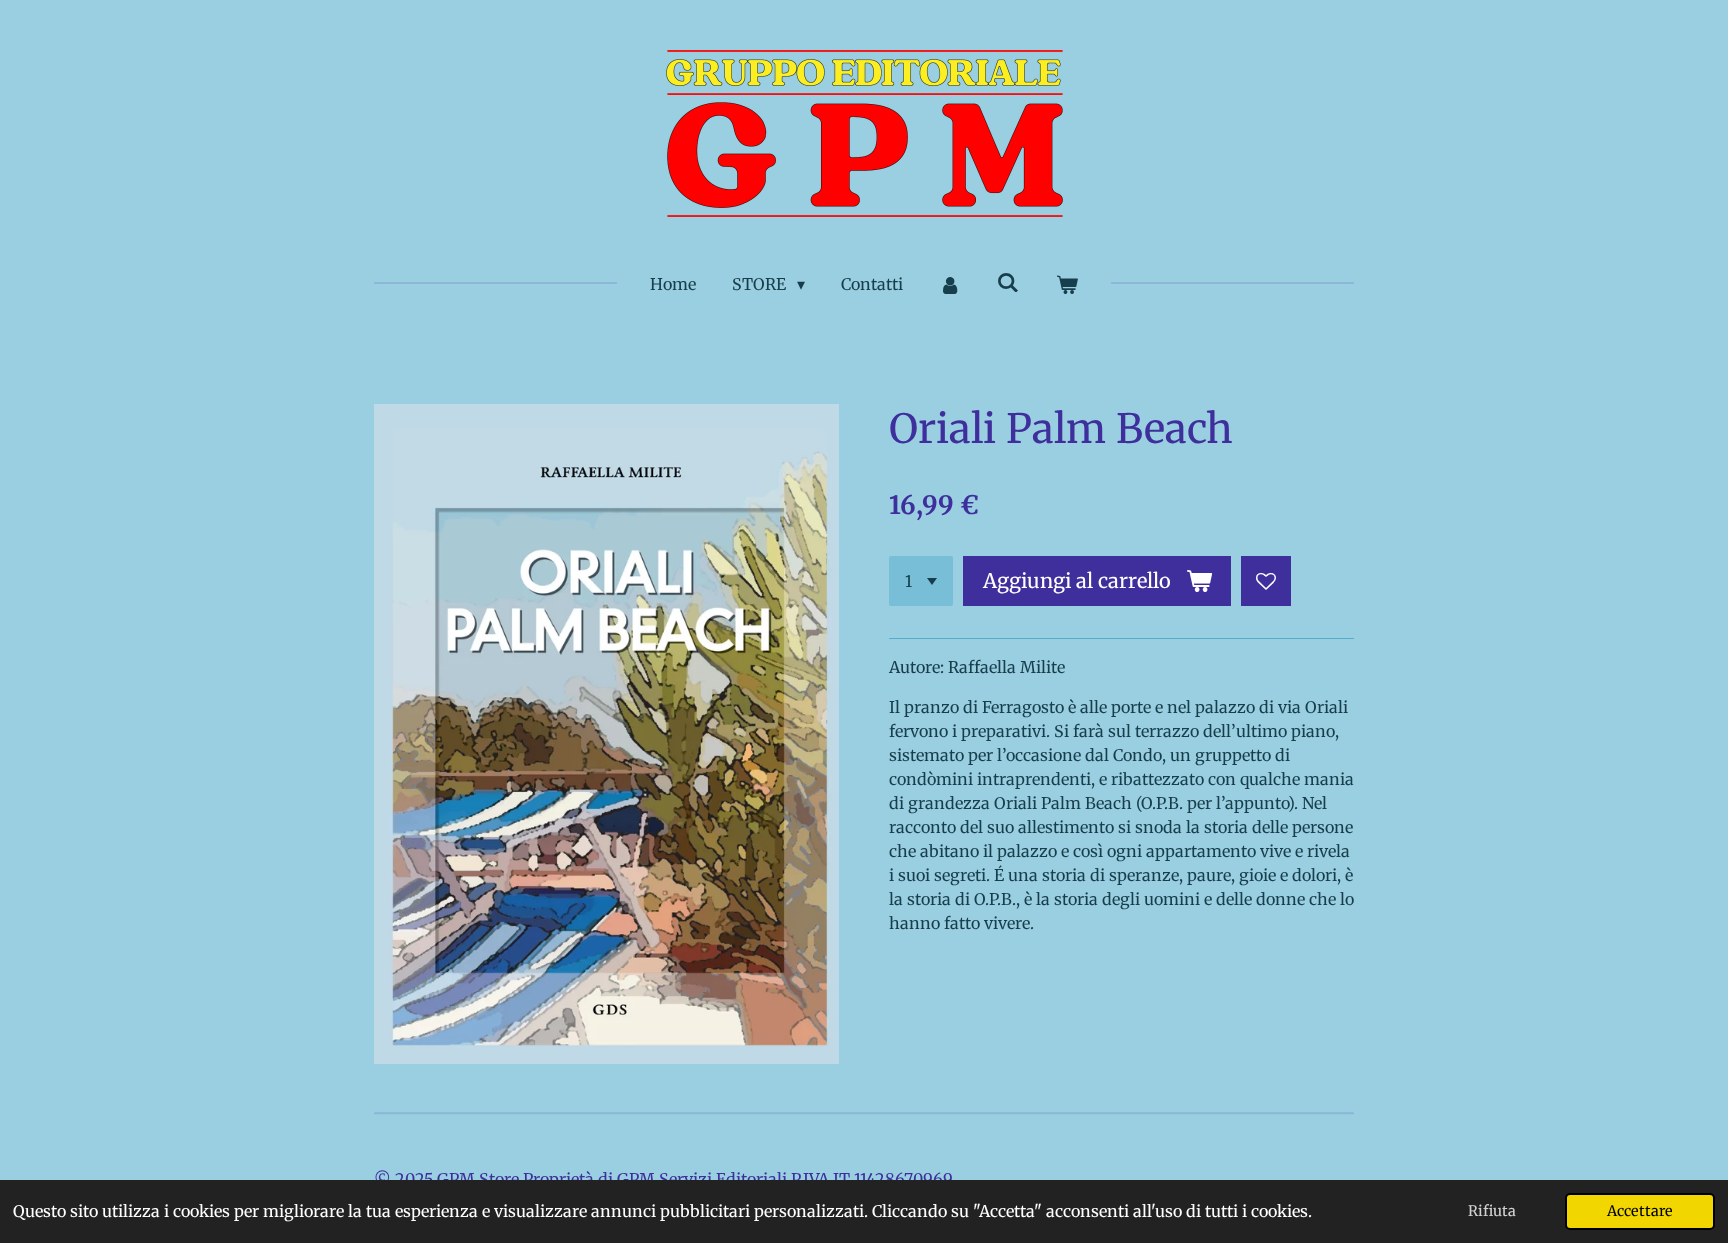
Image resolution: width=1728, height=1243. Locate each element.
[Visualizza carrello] (1066, 284)
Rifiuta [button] (1492, 1211)
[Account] (950, 284)
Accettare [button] (1640, 1211)
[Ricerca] (1008, 282)
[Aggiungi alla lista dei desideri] (1266, 581)
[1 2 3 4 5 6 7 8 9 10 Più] (921, 581)
